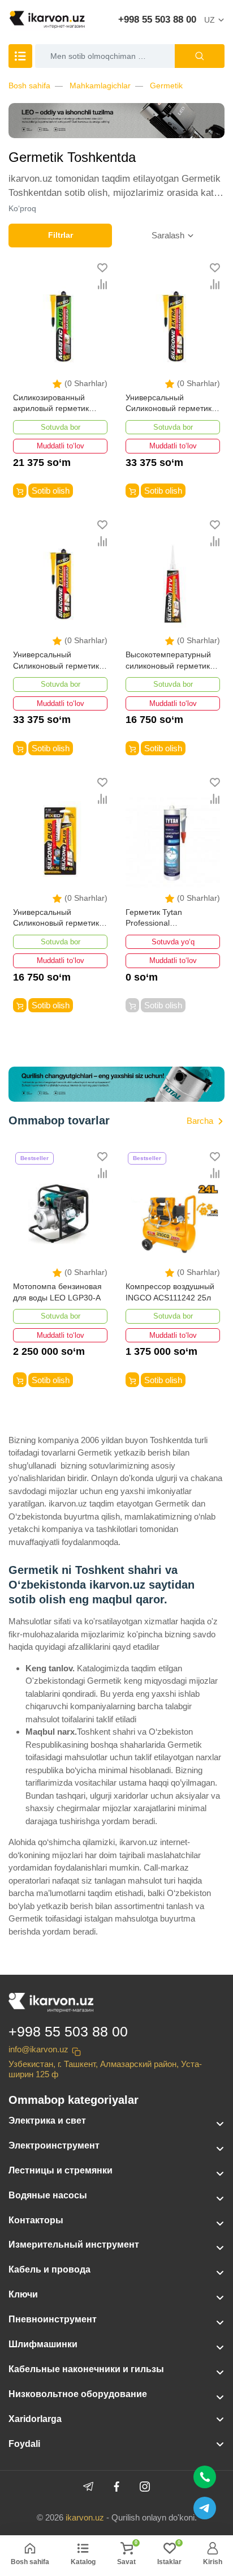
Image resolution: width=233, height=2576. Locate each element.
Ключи (23, 2294)
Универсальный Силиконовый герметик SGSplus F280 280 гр (56, 661)
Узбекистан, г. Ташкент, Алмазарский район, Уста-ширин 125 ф (105, 2069)
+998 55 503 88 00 (157, 20)
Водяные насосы (48, 2195)
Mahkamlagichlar (100, 85)
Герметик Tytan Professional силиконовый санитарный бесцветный (171, 919)
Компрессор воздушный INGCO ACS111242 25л (170, 1292)
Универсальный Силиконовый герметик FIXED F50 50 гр (56, 919)
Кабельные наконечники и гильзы (86, 2369)
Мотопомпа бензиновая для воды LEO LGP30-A (57, 1292)
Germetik (166, 85)
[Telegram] (88, 2487)
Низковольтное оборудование (78, 2394)
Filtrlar (61, 235)
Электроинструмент (54, 2145)
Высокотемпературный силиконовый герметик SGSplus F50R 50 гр (168, 661)
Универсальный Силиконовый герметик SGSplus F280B (169, 404)
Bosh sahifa (29, 85)
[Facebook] (116, 2487)
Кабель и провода (49, 2269)
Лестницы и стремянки (61, 2170)
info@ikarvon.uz (38, 2049)
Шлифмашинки (43, 2344)
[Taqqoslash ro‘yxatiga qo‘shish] (102, 284)
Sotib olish (51, 491)
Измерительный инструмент (74, 2245)
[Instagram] (145, 2487)
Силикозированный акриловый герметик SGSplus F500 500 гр (52, 404)
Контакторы (36, 2220)
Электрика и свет (47, 2121)
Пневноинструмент (53, 2319)
